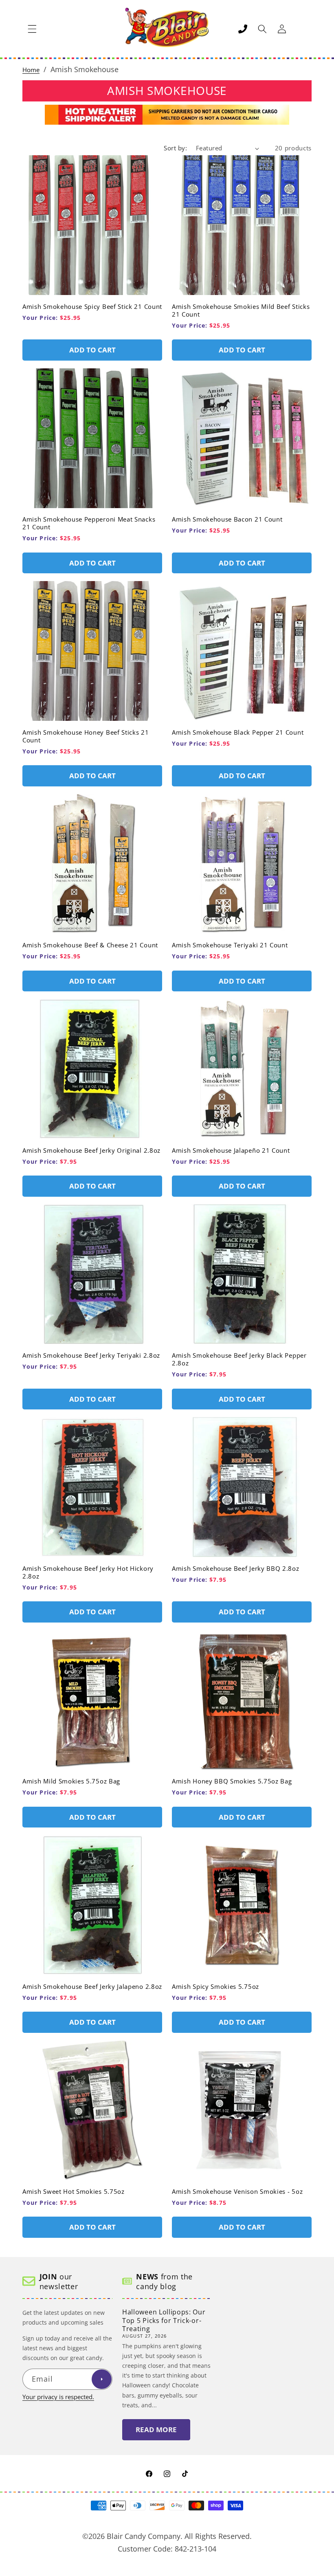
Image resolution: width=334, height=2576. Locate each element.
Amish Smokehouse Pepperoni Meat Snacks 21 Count (89, 523)
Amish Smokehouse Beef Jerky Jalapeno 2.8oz (92, 1987)
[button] (32, 29)
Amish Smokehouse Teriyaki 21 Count (230, 945)
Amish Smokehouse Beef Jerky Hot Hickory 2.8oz (88, 1572)
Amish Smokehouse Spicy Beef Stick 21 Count (92, 307)
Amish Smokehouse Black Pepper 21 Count (238, 732)
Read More (156, 2430)
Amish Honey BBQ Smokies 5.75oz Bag (232, 1781)
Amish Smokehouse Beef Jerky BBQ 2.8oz (236, 1569)
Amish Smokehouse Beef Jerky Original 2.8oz (91, 1150)
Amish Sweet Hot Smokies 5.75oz (74, 2192)
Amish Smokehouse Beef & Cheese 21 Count (90, 945)
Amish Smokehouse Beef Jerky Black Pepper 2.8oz (239, 1359)
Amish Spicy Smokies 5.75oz (215, 1987)
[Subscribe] (101, 2379)
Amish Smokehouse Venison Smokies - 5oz (237, 2192)
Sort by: (175, 148)
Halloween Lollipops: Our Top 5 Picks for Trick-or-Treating (164, 2321)
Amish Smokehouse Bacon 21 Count (227, 519)
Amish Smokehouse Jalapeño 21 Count (231, 1150)
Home (31, 70)
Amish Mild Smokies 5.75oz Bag (71, 1781)
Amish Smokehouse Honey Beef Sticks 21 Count (86, 736)
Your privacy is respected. (58, 2397)
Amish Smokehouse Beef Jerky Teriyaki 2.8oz (91, 1355)
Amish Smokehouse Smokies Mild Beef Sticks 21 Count (241, 310)
